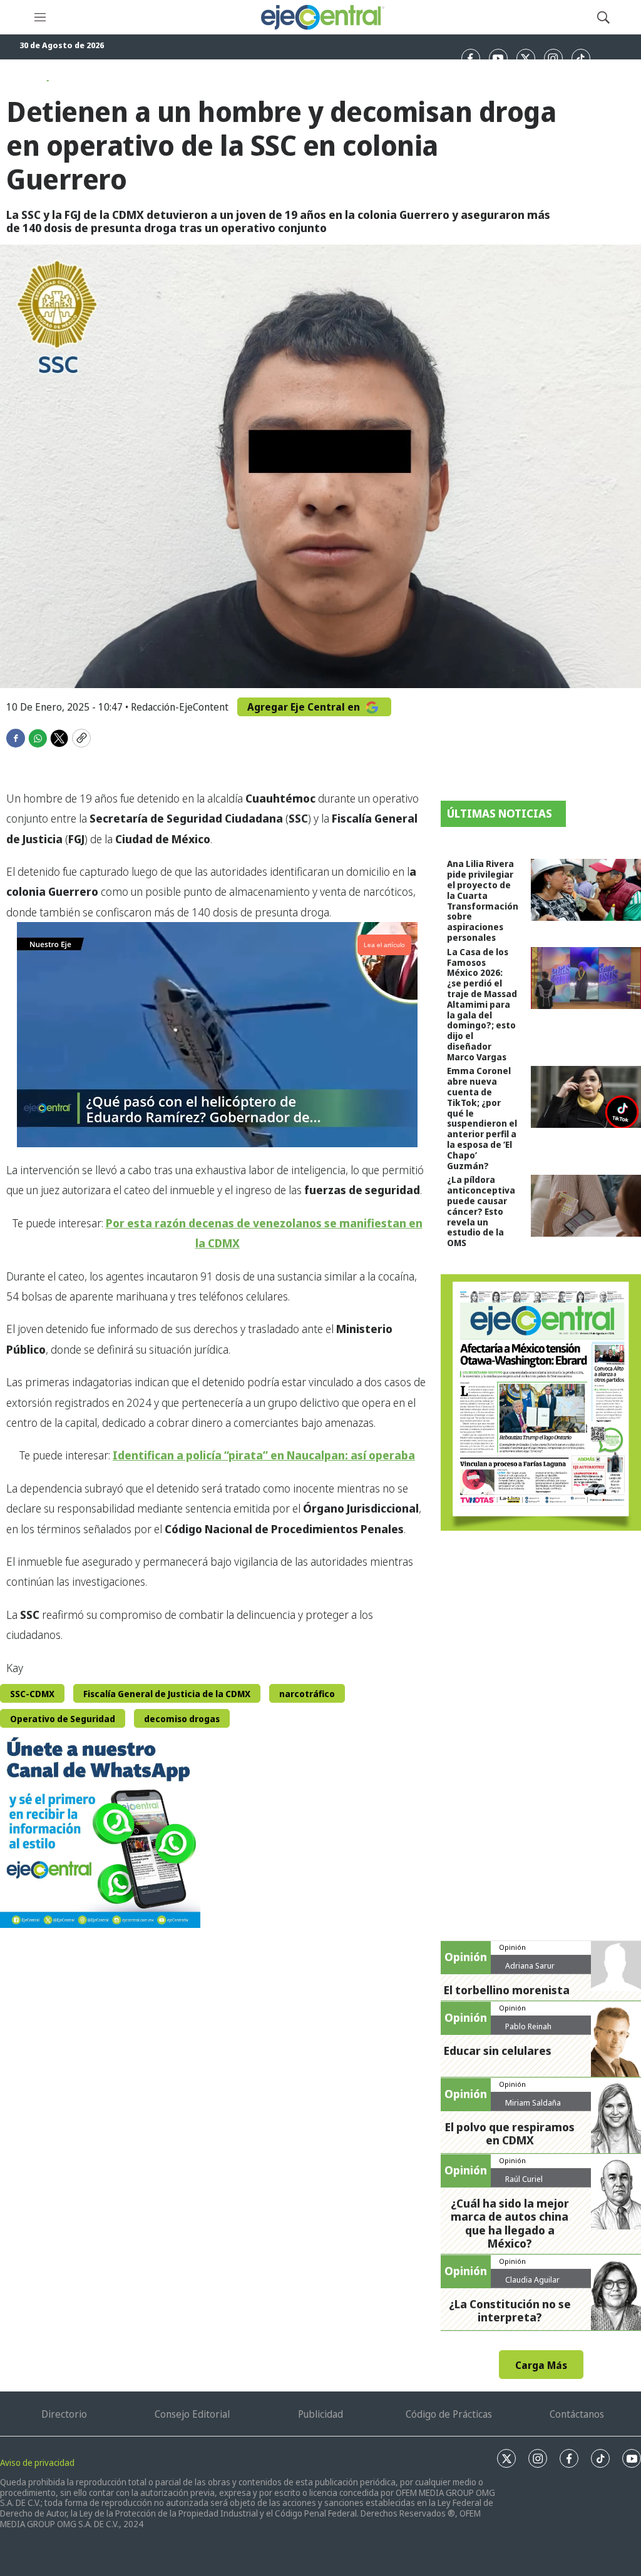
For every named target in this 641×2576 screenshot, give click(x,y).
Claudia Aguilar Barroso (532, 2284)
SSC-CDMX (32, 1694)
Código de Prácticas (449, 2414)
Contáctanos (577, 2414)
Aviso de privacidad (37, 2462)
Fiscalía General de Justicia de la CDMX (167, 1694)
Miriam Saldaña (533, 2102)
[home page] (322, 17)
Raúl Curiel (524, 2179)
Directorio (64, 2414)
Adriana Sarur (530, 1965)
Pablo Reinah (528, 2026)
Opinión (512, 1947)
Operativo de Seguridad (63, 1719)
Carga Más (541, 2365)
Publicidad (320, 2414)
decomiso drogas (182, 1719)
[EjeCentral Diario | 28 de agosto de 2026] (541, 1402)
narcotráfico (307, 1694)
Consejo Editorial (192, 2414)
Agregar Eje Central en (305, 707)
